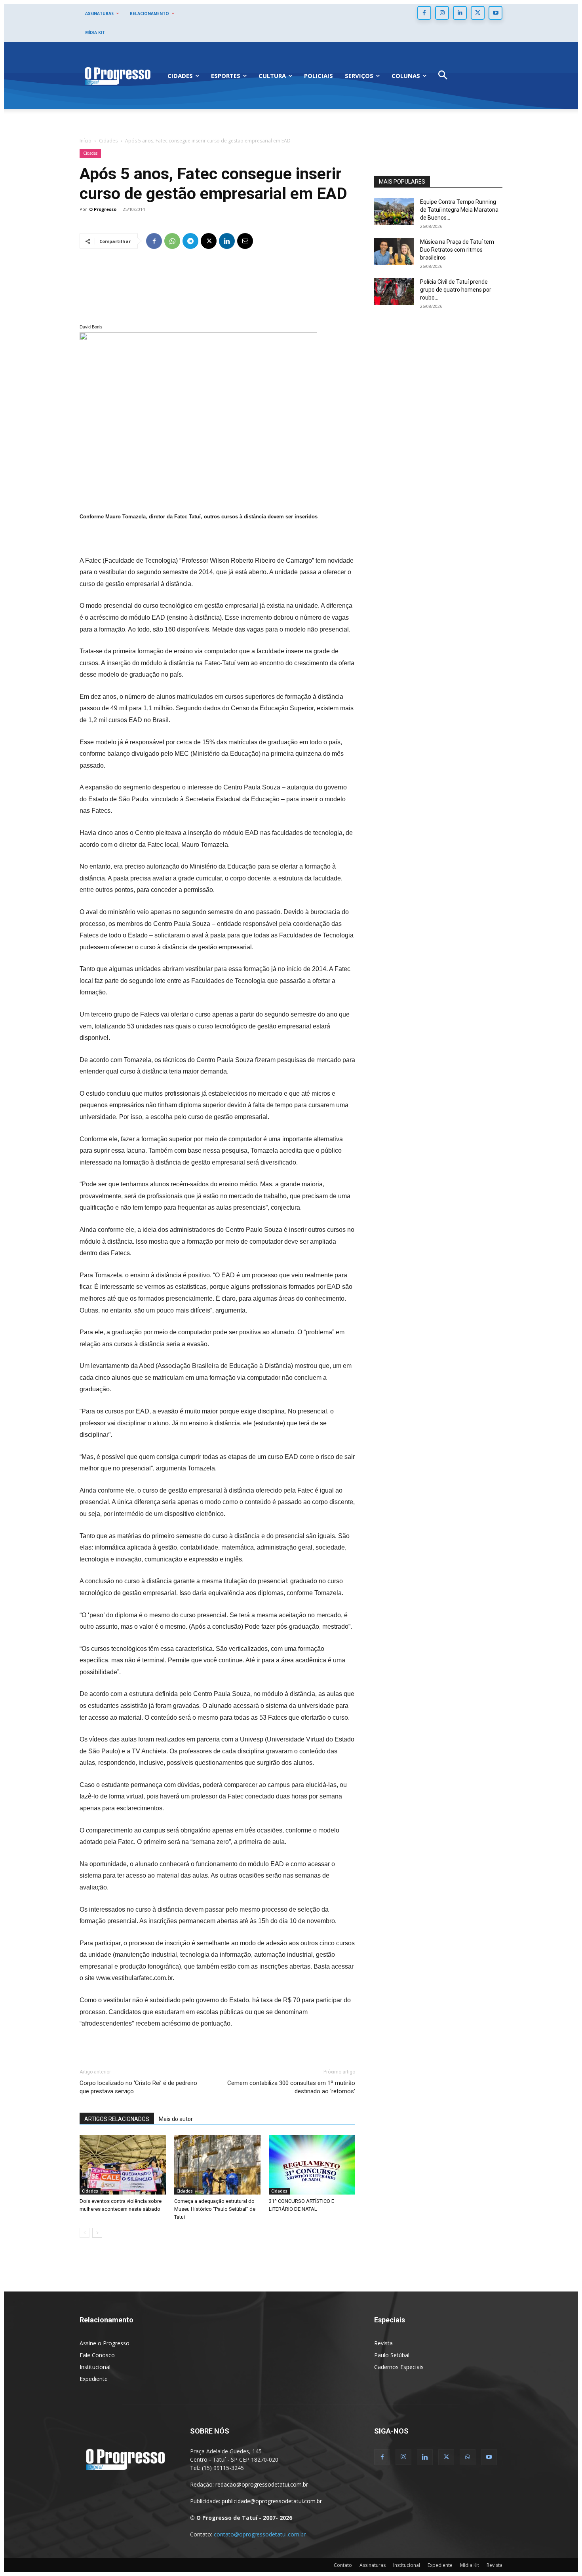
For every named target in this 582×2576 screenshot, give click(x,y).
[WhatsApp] (172, 241)
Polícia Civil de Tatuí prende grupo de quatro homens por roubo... (456, 290)
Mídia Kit (470, 2565)
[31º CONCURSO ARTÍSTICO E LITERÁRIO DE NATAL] (312, 2165)
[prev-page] (85, 2233)
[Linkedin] (460, 13)
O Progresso (103, 209)
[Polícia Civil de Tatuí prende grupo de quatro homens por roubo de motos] (394, 291)
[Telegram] (190, 241)
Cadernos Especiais (399, 2367)
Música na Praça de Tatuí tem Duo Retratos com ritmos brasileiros (457, 250)
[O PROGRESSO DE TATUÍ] (118, 75)
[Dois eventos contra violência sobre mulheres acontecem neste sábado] (123, 2165)
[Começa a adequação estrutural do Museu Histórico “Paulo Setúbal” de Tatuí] (217, 2165)
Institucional (95, 2367)
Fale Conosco (97, 2355)
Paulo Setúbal (392, 2355)
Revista (383, 2343)
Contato (343, 2565)
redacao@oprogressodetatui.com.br (262, 2484)
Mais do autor (176, 2119)
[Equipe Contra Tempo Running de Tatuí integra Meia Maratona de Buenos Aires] (394, 212)
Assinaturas (373, 2565)
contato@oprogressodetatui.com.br (260, 2534)
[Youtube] (495, 13)
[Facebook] (424, 13)
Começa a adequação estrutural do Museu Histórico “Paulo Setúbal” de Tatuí (215, 2209)
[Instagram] (442, 13)
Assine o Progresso (105, 2343)
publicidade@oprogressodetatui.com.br (272, 2501)
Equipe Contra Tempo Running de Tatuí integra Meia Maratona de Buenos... (459, 210)
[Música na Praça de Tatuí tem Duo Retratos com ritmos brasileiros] (394, 251)
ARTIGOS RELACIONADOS (117, 2119)
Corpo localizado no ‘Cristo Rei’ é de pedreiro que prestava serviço (138, 2087)
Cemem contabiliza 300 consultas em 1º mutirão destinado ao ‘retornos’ (291, 2087)
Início (86, 141)
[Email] (245, 241)
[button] (443, 76)
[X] (478, 13)
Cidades (108, 141)
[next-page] (97, 2233)
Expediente (94, 2379)
